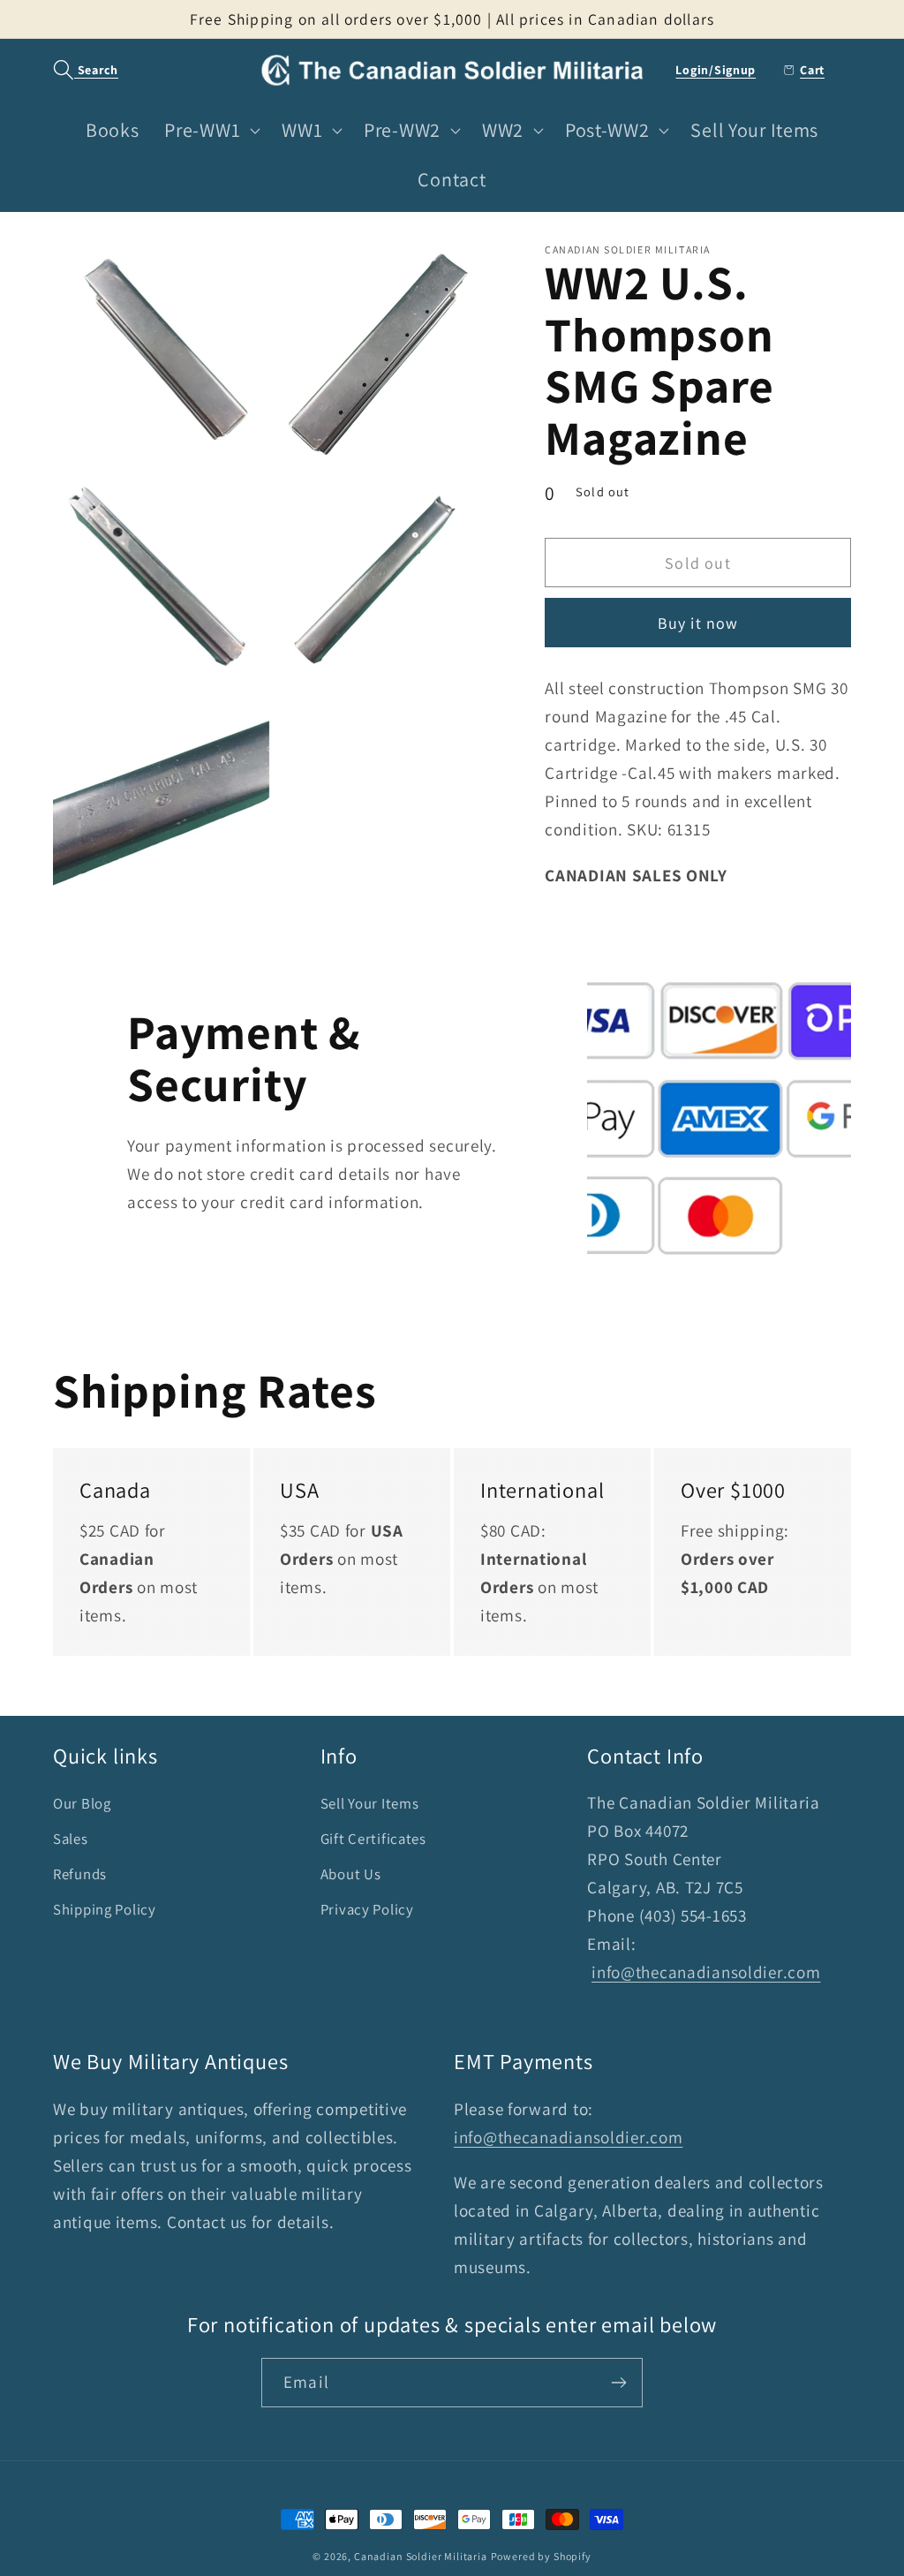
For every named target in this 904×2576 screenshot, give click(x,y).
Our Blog (82, 1803)
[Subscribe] (618, 2383)
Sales (71, 1839)
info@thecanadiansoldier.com (706, 1972)
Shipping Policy (105, 1909)
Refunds (80, 1874)
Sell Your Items (370, 1803)
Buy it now (698, 623)
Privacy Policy (367, 1909)
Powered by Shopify (541, 2556)
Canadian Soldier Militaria (421, 2556)
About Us (351, 1874)
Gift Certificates (373, 1839)
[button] (76, 70)
